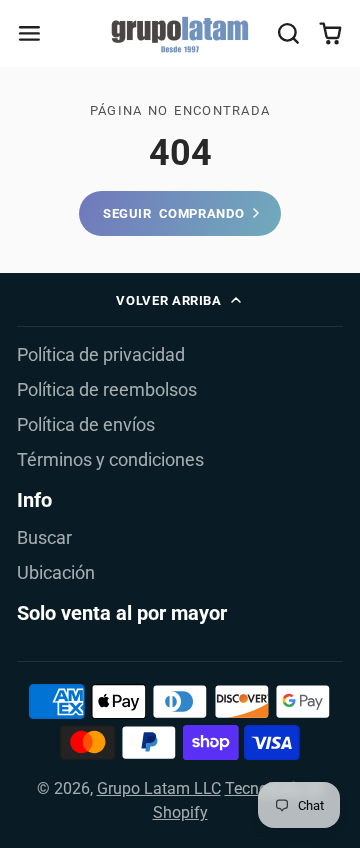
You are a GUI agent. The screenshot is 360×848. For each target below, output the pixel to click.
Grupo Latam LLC (159, 788)
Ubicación (56, 573)
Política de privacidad (101, 355)
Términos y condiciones (110, 460)
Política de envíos (86, 425)
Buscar (44, 538)
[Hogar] (180, 34)
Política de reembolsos (107, 390)
